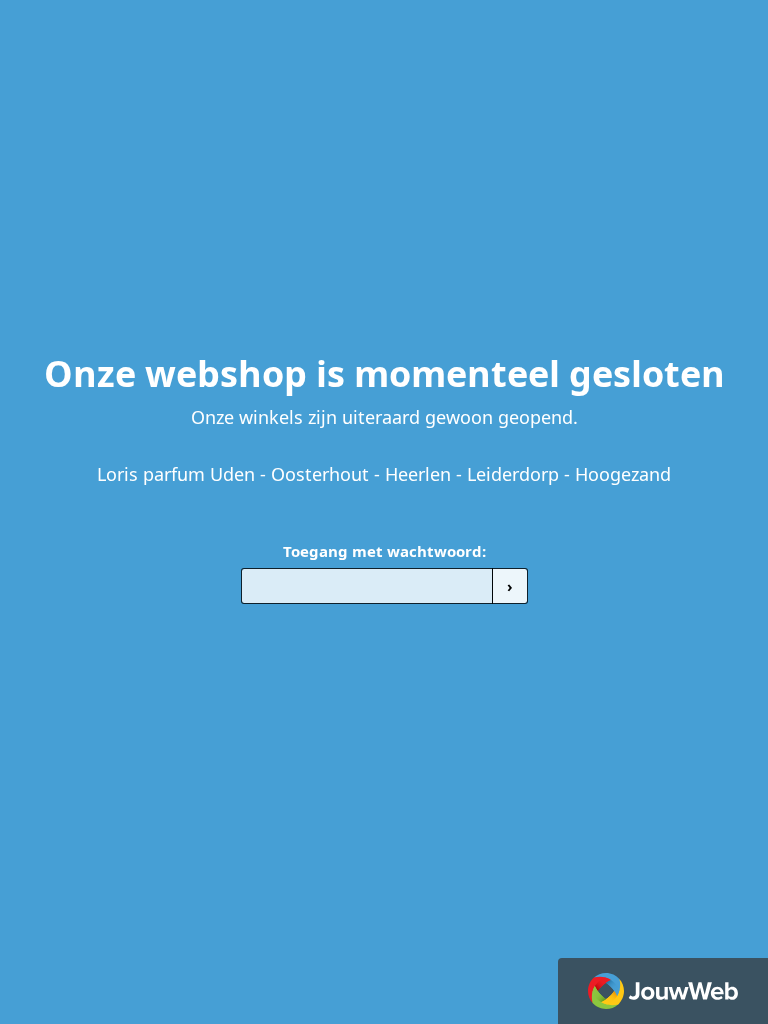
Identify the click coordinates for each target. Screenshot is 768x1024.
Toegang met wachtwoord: (384, 551)
